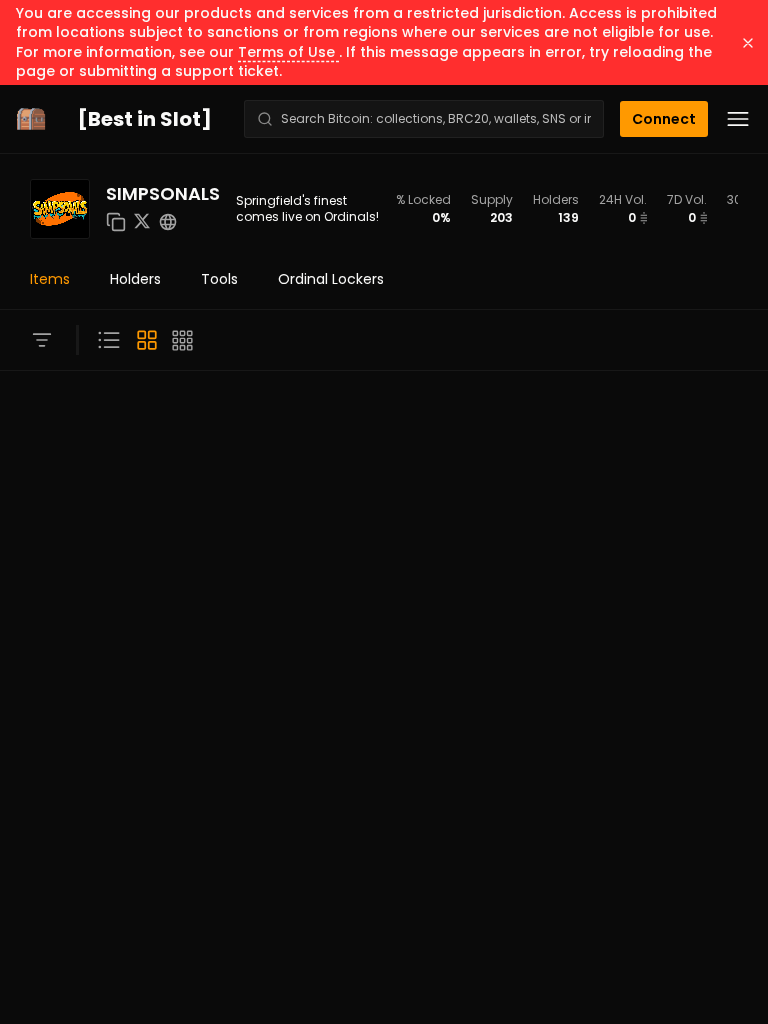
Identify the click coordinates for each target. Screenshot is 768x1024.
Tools (219, 279)
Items (50, 279)
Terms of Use (288, 52)
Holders (135, 279)
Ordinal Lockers (331, 279)
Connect (664, 119)
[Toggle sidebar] (42, 340)
